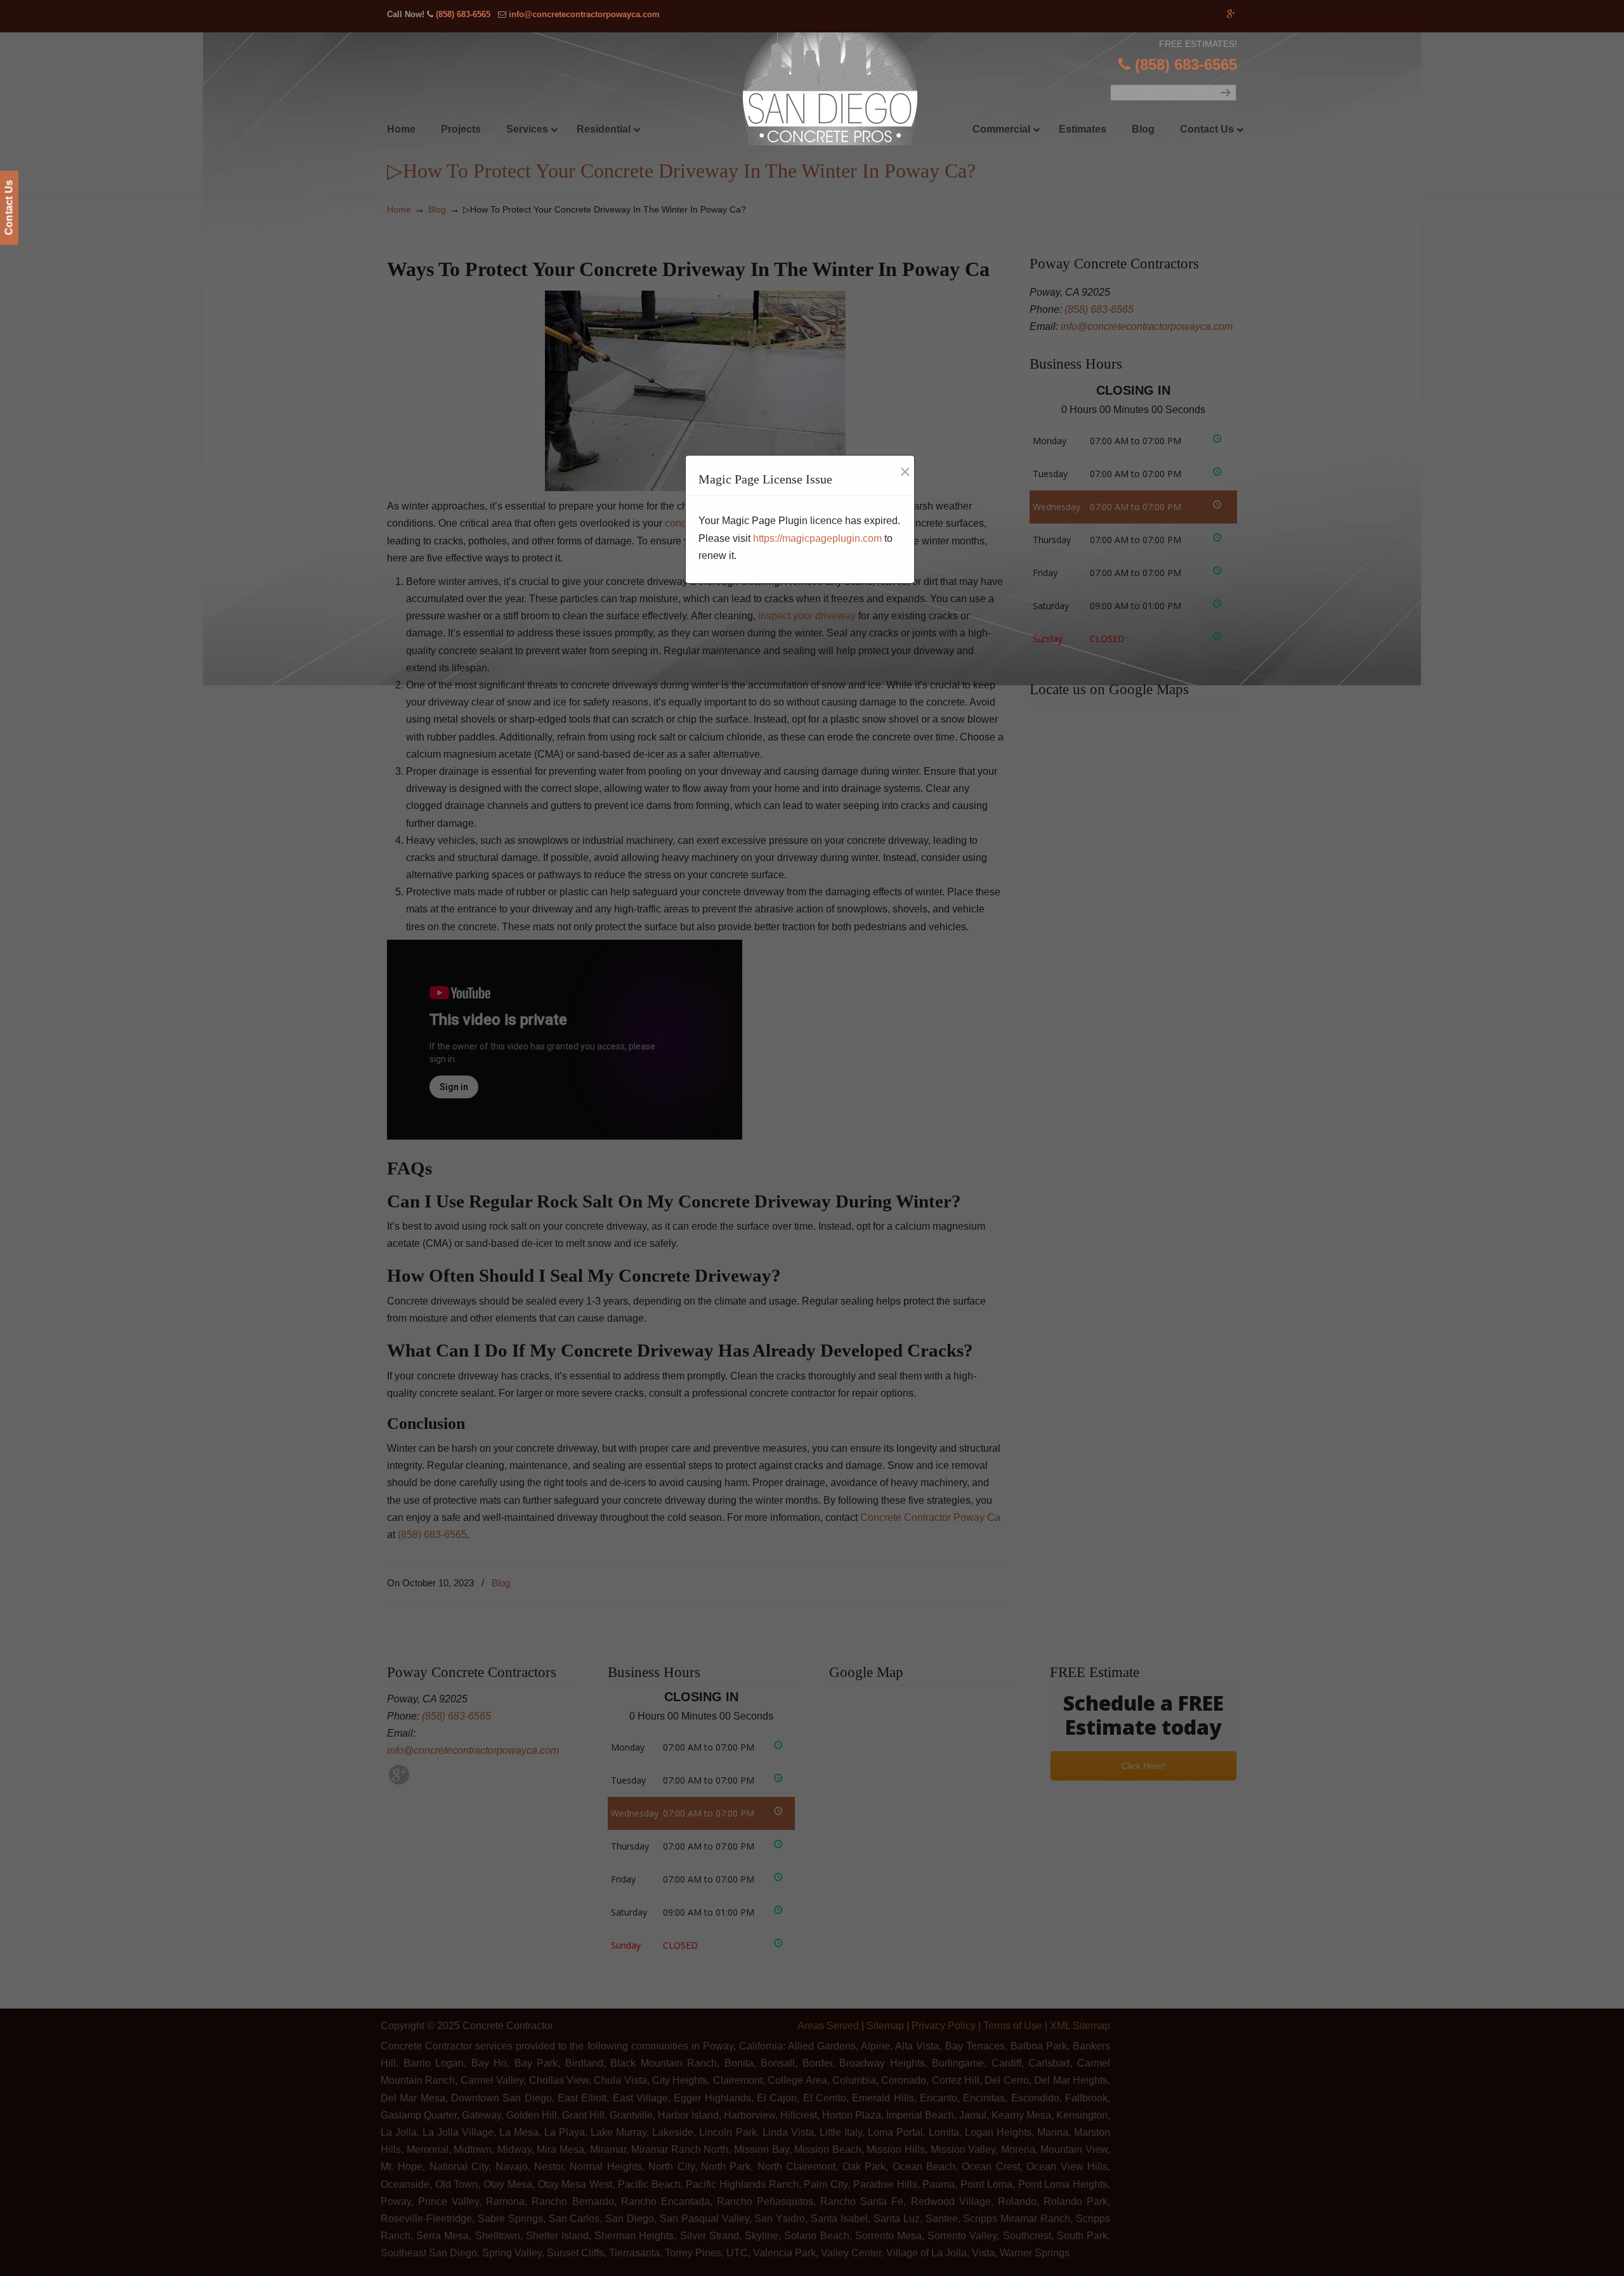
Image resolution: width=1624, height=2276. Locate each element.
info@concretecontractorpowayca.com (584, 14)
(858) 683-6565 (463, 14)
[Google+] (1231, 14)
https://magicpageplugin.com (817, 538)
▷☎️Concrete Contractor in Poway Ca (838, 89)
